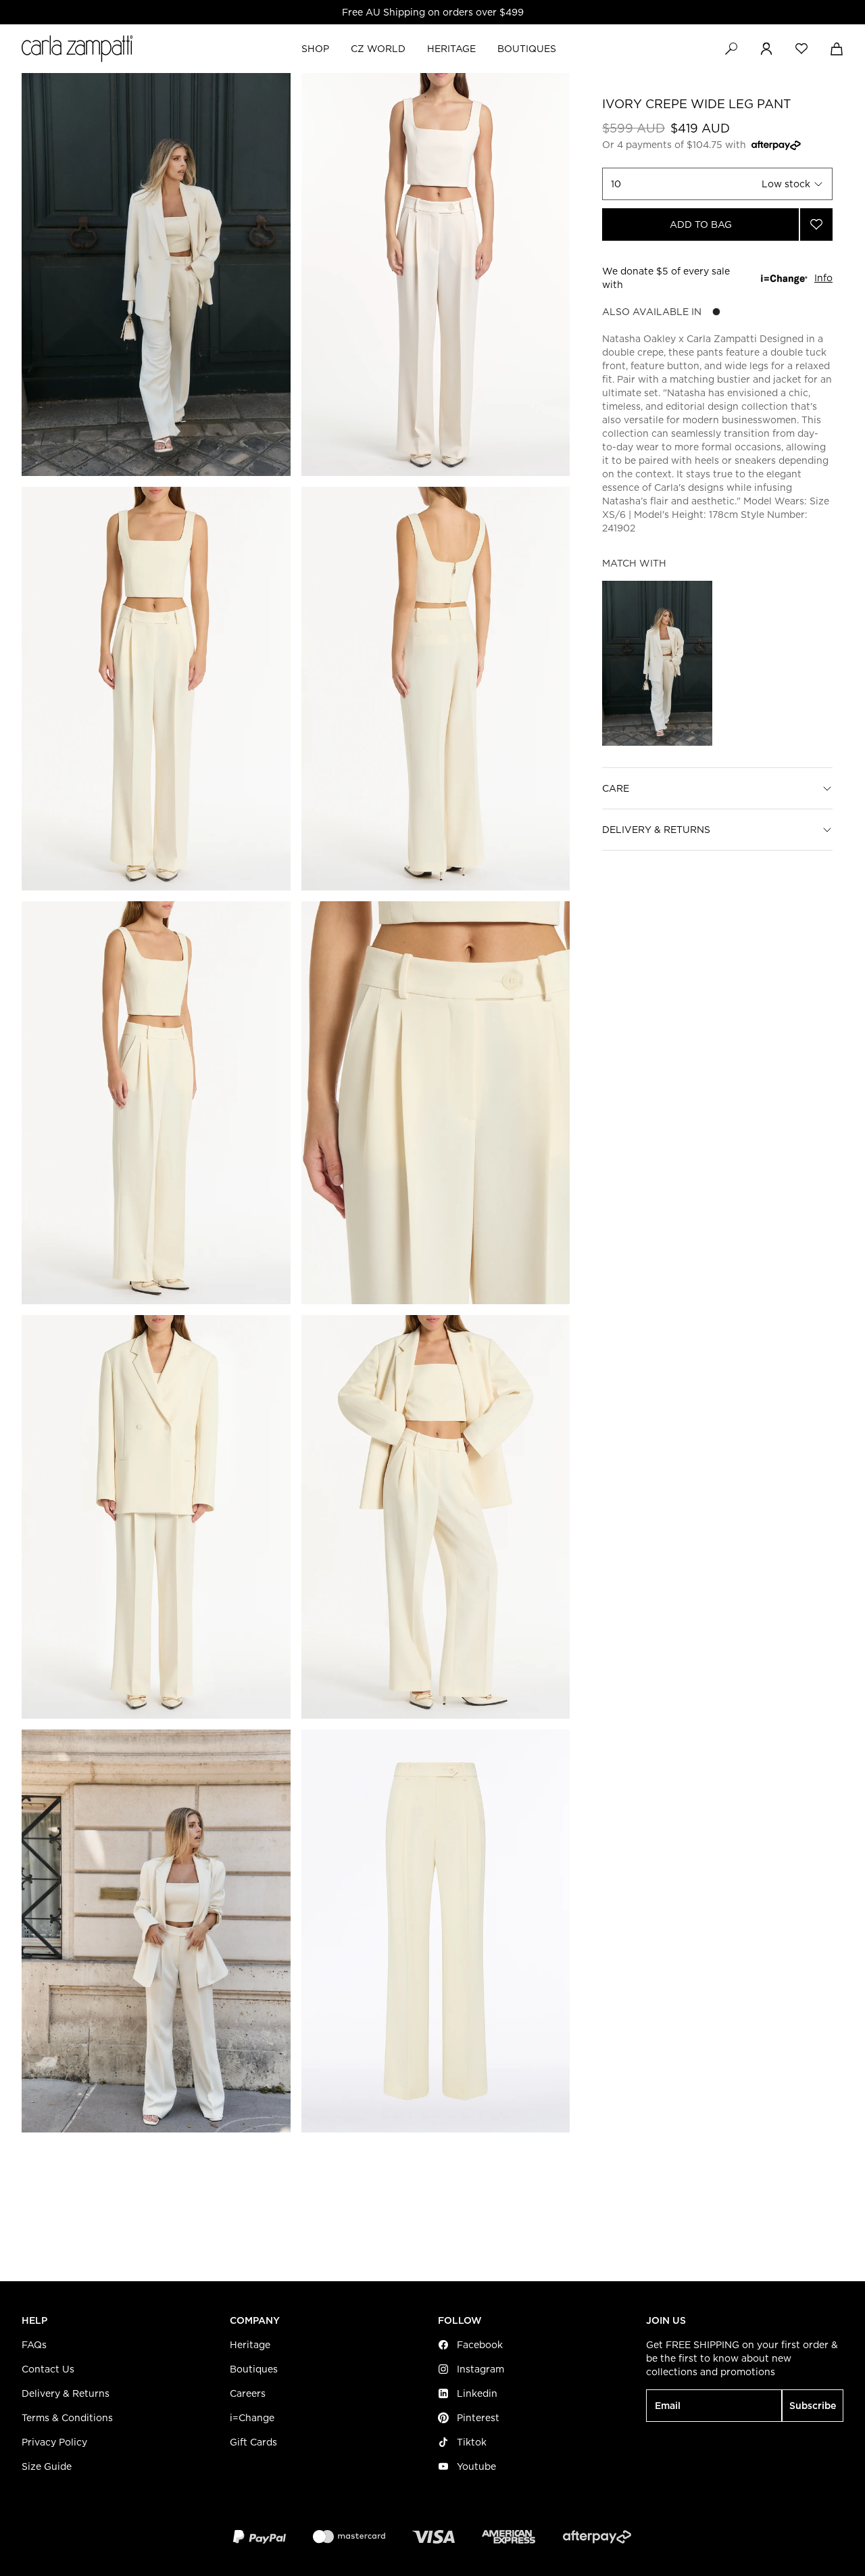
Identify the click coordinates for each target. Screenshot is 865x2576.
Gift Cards (253, 2442)
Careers (248, 2393)
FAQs (34, 2345)
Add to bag (701, 224)
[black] (716, 312)
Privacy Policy (54, 2442)
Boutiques (254, 2369)
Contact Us (48, 2369)
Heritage (250, 2345)
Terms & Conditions (67, 2418)
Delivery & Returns (656, 830)
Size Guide (47, 2466)
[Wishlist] (801, 49)
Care (616, 788)
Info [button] (823, 278)
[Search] (731, 49)
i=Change (252, 2418)
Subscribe (813, 2406)
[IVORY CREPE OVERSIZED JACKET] (657, 663)
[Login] (766, 49)
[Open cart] (837, 49)
